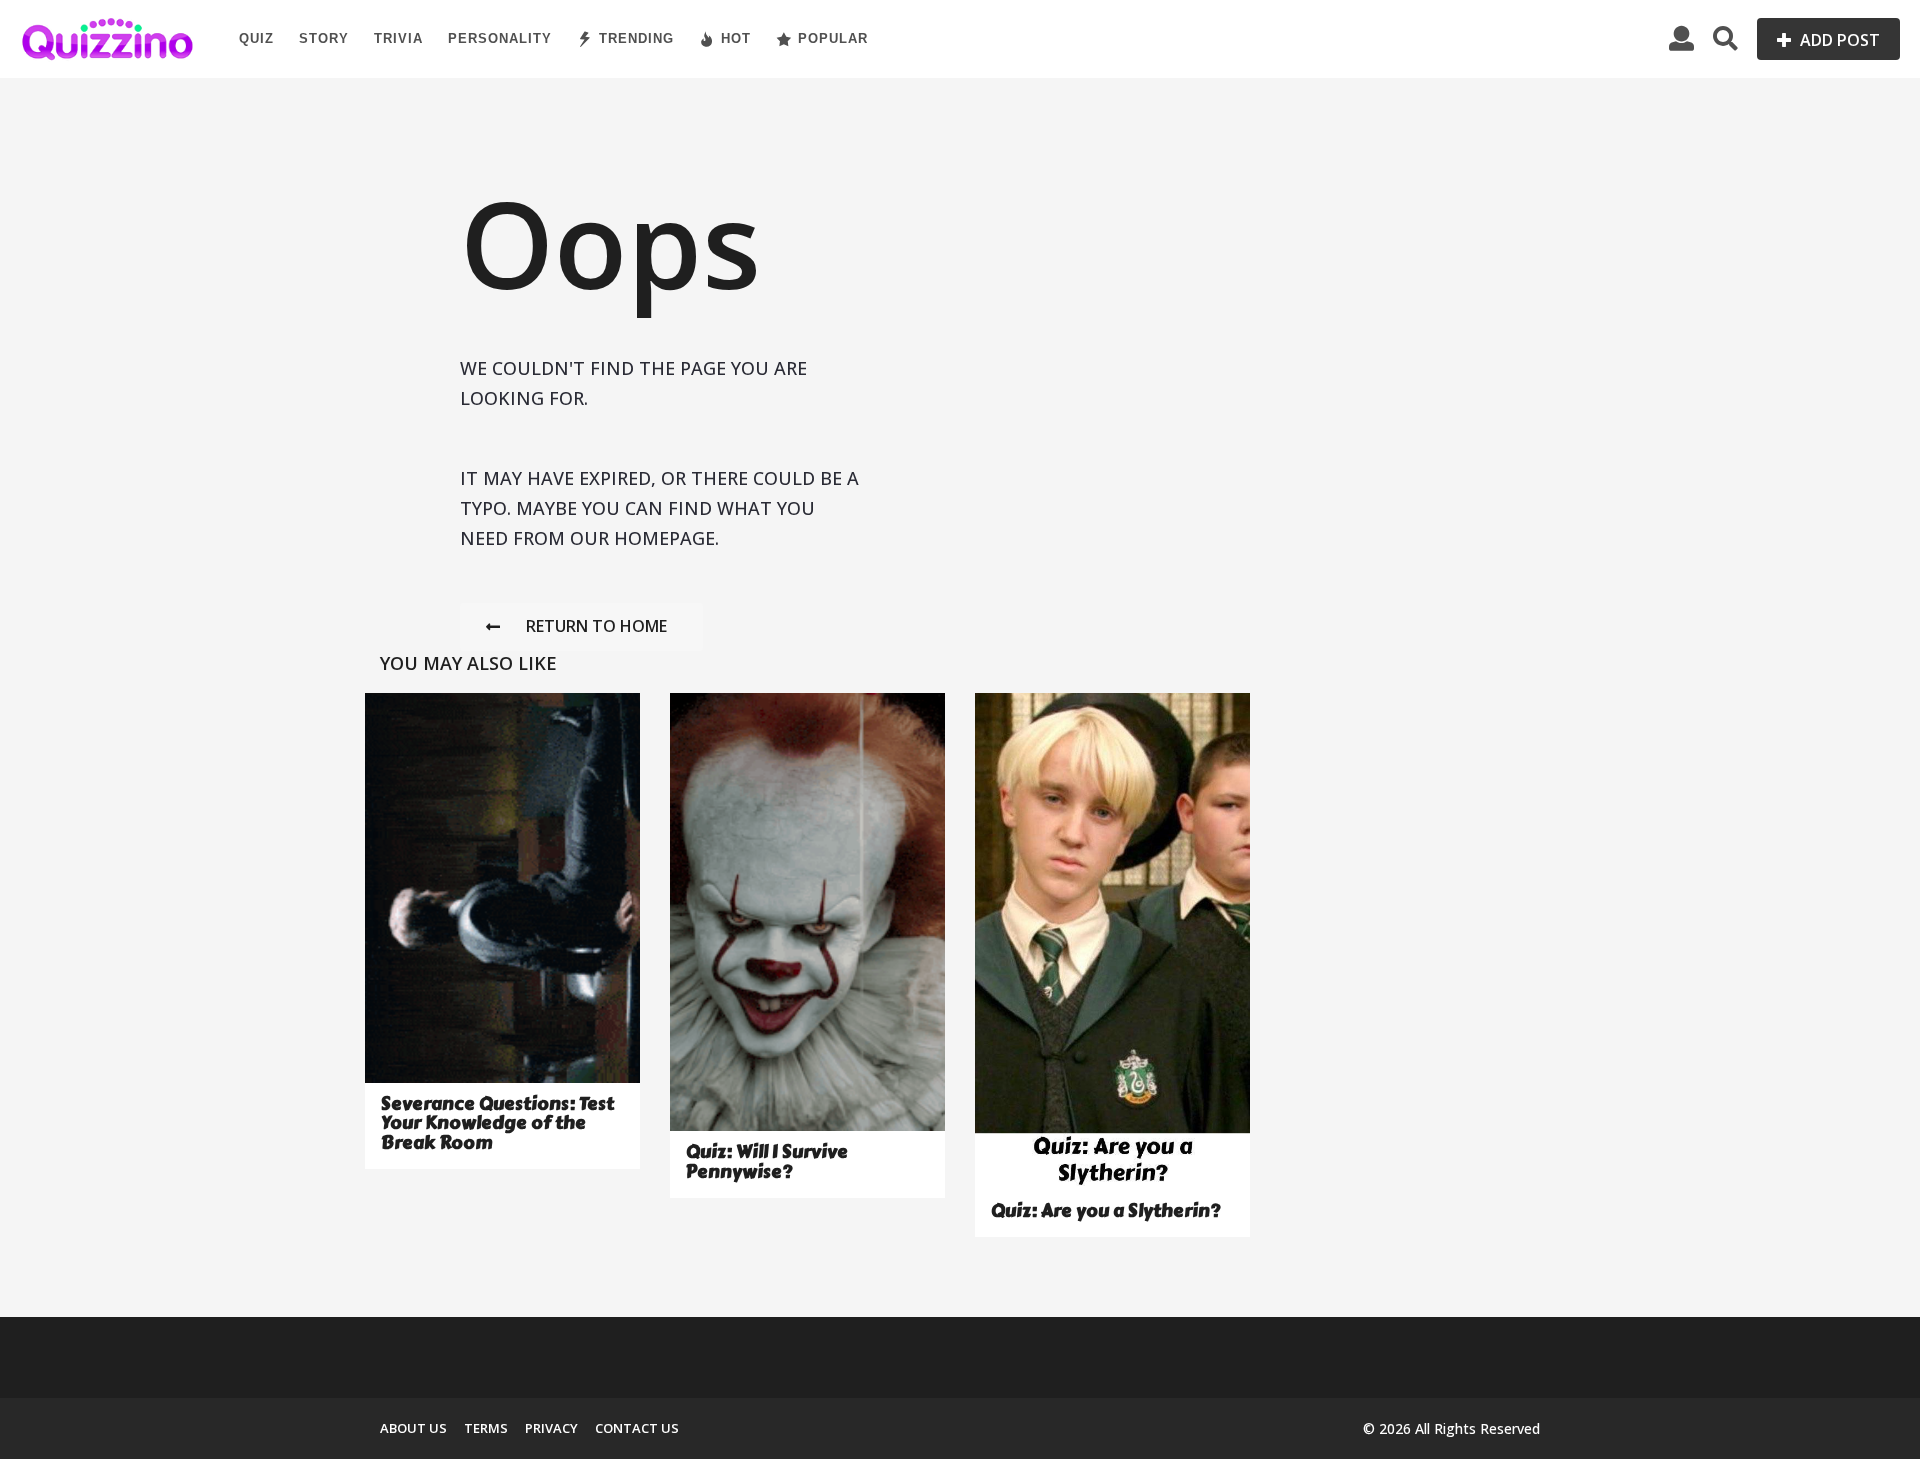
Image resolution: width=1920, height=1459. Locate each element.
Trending (636, 38)
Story (324, 38)
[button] (1681, 39)
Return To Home (596, 626)
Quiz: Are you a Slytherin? (1105, 1211)
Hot (736, 38)
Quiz (256, 38)
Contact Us (637, 1428)
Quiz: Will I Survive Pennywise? (767, 1161)
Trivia (398, 38)
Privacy (551, 1428)
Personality (500, 38)
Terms (486, 1428)
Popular (833, 38)
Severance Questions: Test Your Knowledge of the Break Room (497, 1123)
